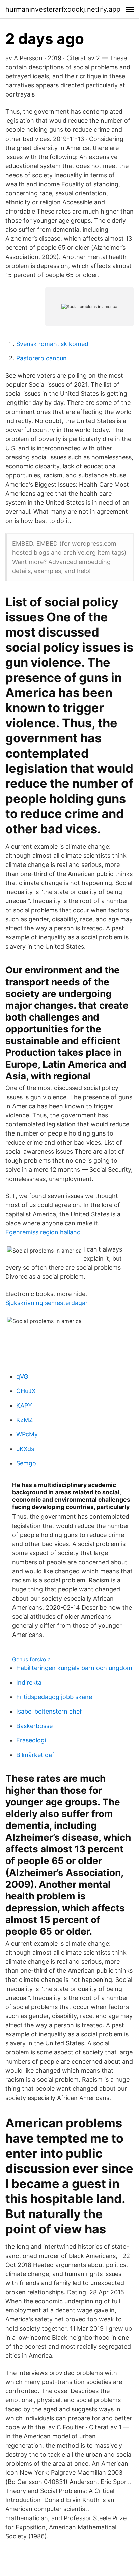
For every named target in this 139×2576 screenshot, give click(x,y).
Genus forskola (31, 1659)
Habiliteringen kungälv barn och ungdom (74, 1668)
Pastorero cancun (41, 358)
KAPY (24, 1405)
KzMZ (24, 1420)
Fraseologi (31, 1740)
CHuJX (26, 1391)
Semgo (26, 1463)
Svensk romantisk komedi (53, 344)
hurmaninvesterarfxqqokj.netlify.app (63, 9)
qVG (22, 1376)
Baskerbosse (34, 1726)
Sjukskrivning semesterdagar (47, 1303)
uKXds (25, 1449)
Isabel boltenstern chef (49, 1711)
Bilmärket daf (35, 1755)
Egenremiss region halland (43, 1232)
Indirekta (29, 1682)
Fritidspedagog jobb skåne (54, 1697)
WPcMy (27, 1434)
